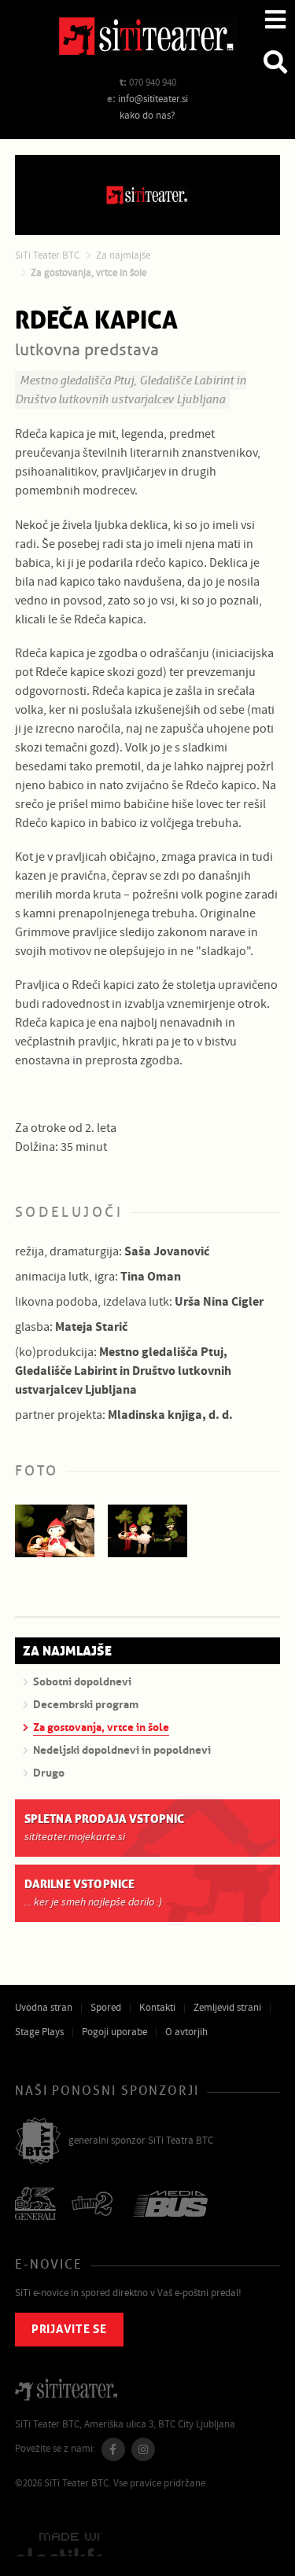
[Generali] (35, 2205)
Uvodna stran (44, 2008)
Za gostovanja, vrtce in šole (88, 273)
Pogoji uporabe (114, 2032)
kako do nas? (147, 116)
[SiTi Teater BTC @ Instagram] (143, 2449)
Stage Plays (39, 2032)
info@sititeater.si (153, 99)
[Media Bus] (170, 2205)
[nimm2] (94, 2205)
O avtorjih (186, 2032)
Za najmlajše (123, 255)
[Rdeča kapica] (55, 1531)
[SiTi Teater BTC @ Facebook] (113, 2449)
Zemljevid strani (227, 2008)
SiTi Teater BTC (47, 255)
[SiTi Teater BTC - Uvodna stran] (148, 39)
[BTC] (38, 2142)
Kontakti (157, 2008)
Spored (106, 2008)
